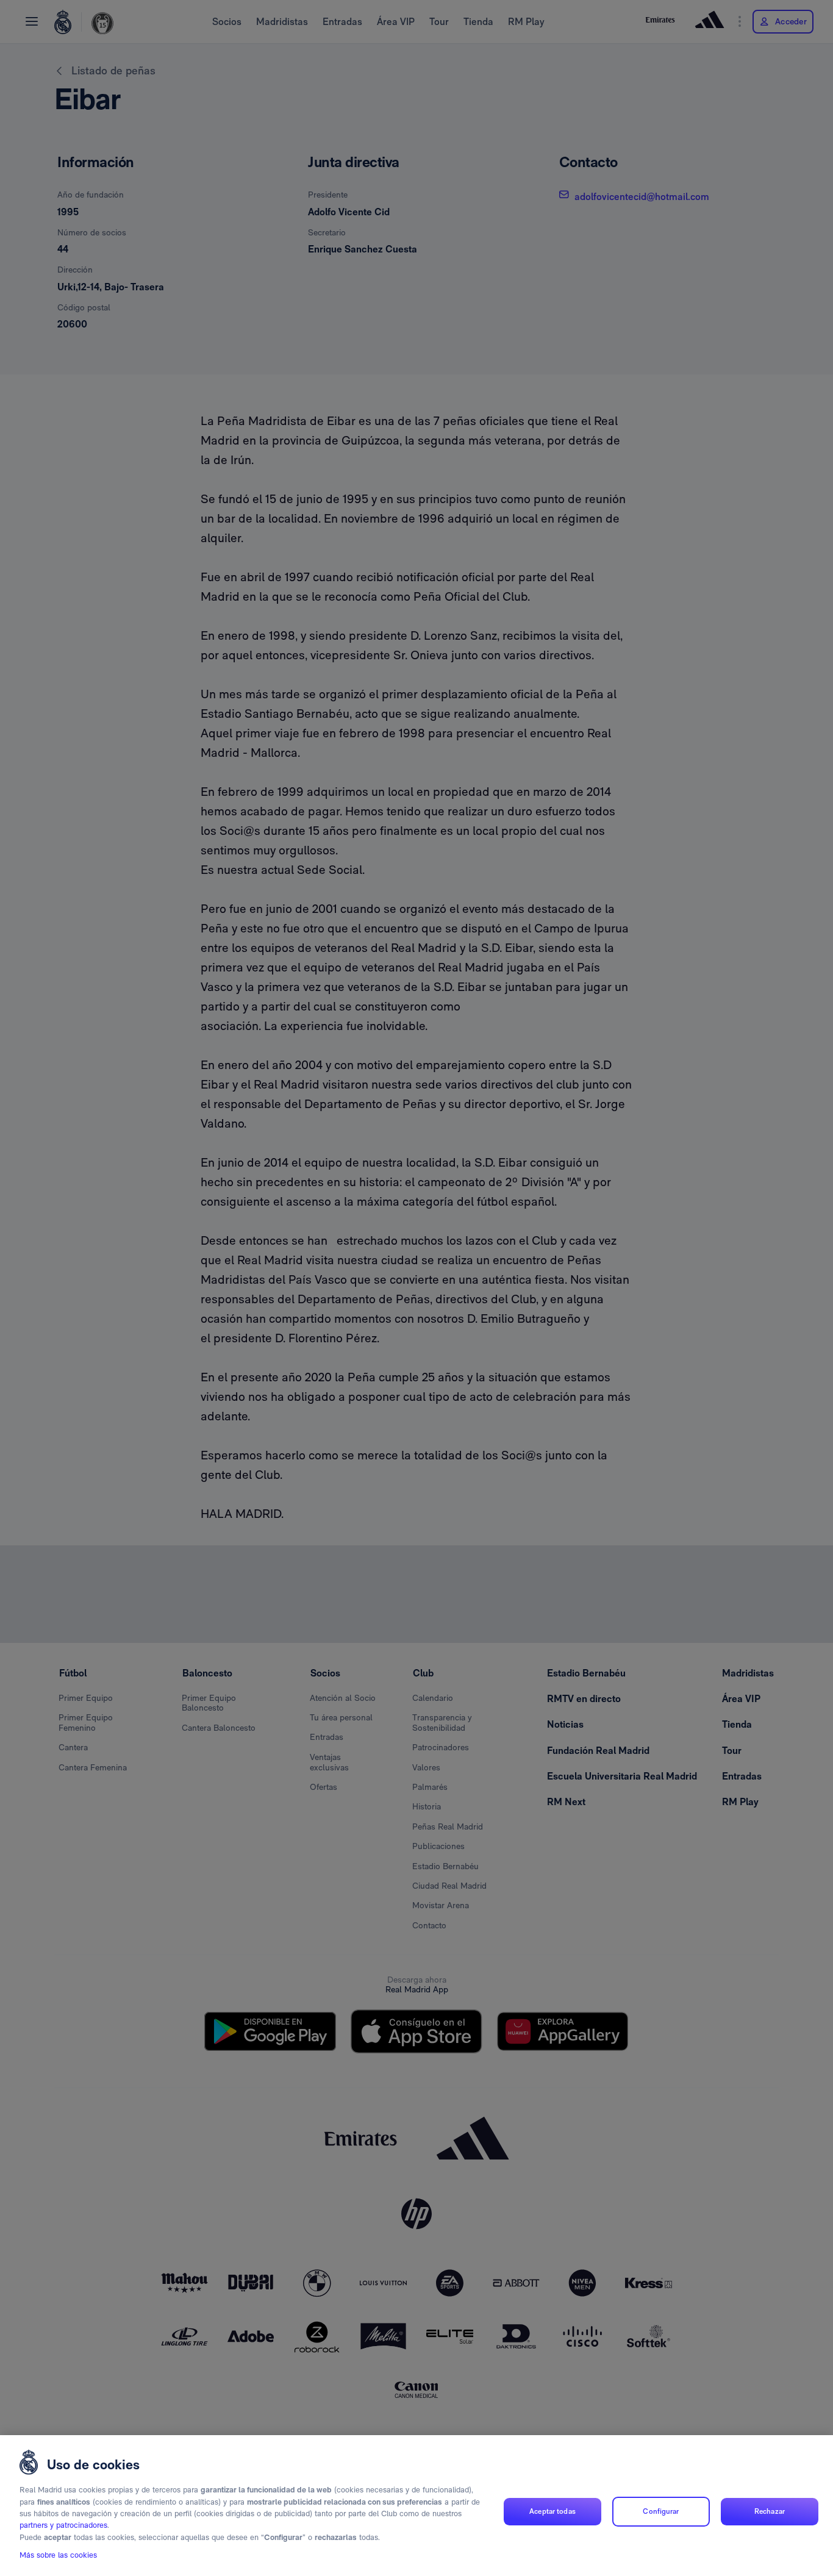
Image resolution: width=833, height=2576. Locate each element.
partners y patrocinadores (63, 2526)
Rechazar (770, 2511)
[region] (416, 2506)
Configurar (661, 2511)
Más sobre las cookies (58, 2556)
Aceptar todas (552, 2511)
